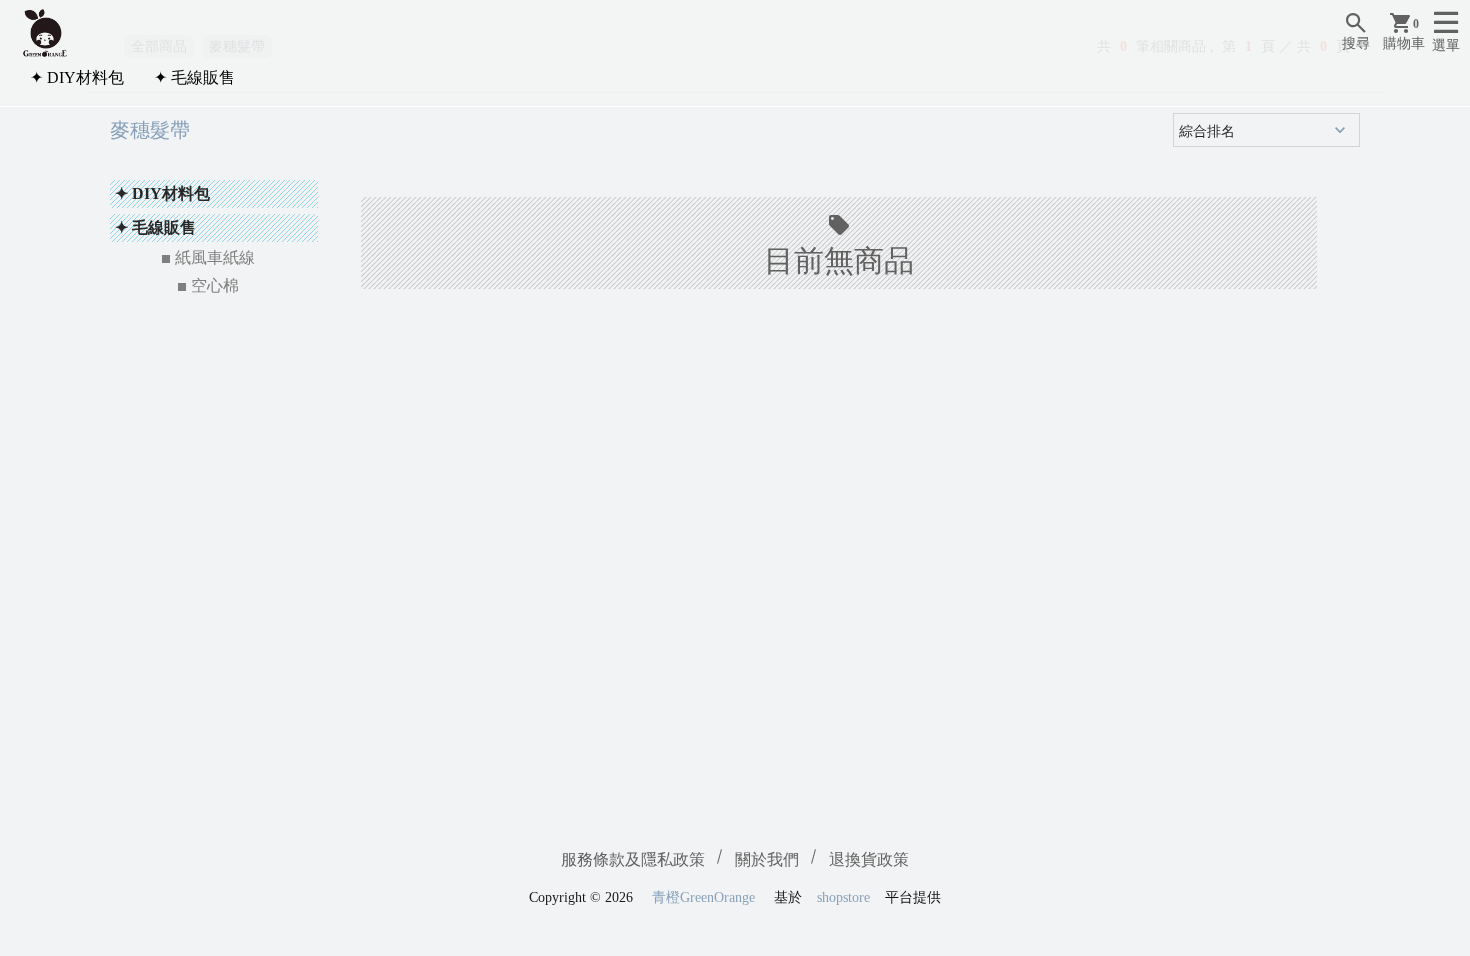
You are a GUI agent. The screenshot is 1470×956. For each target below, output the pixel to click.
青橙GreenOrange (703, 897)
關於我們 (767, 859)
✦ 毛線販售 (194, 77)
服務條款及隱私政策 (633, 859)
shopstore (843, 897)
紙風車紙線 (215, 257)
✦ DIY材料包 (77, 77)
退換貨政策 (869, 859)
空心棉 (215, 285)
